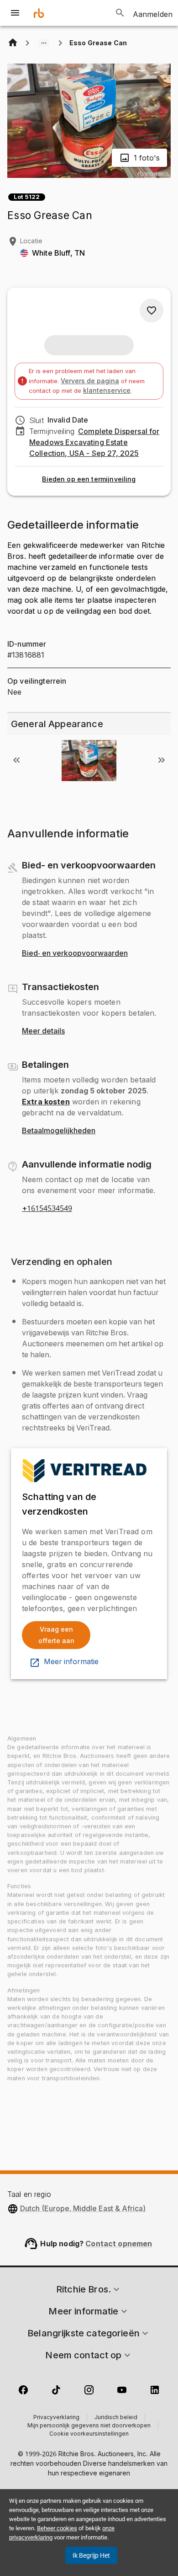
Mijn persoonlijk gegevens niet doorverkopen (89, 2426)
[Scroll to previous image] (16, 760)
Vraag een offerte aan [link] (56, 1635)
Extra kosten (46, 1102)
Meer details (43, 1031)
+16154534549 (47, 1209)
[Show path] (44, 43)
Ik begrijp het (91, 2555)
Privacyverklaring (56, 2418)
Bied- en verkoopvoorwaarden (75, 953)
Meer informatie (71, 1662)
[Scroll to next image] (162, 760)
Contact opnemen (119, 2244)
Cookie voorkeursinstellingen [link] (89, 2434)
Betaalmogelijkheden (59, 1131)
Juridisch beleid (116, 2418)
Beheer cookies (57, 2528)
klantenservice (107, 390)
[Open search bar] (120, 13)
